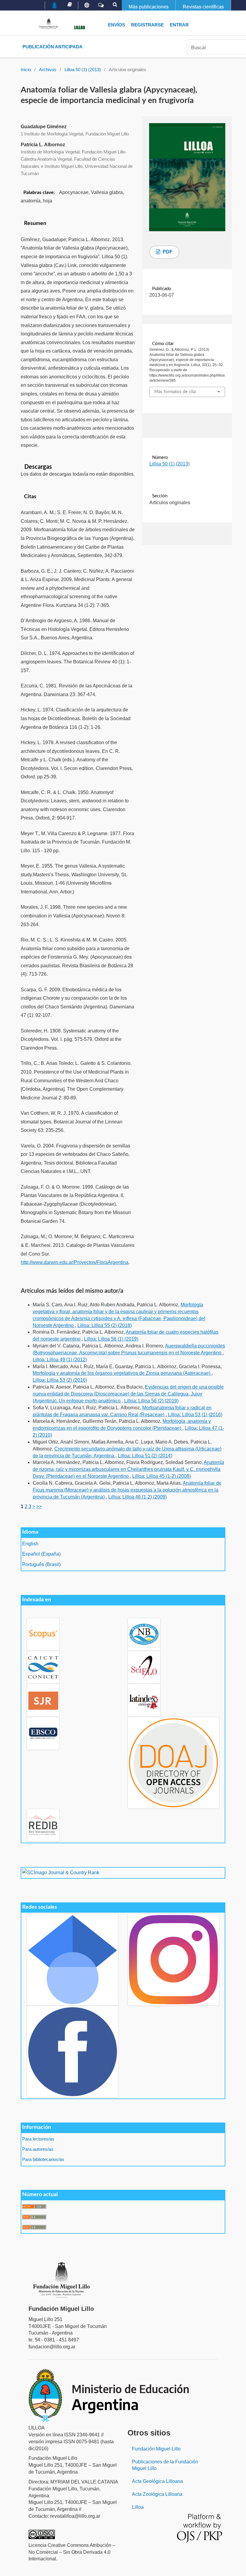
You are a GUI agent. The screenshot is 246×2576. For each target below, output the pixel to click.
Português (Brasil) (41, 1564)
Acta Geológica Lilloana (157, 2481)
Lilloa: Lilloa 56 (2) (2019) (151, 1401)
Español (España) (41, 1554)
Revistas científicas (203, 7)
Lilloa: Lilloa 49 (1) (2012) (60, 1360)
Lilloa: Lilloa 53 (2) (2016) (60, 1380)
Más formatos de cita (175, 392)
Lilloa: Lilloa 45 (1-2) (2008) (162, 1476)
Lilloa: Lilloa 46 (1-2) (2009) (138, 1497)
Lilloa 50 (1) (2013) (83, 70)
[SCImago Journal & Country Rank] (61, 1873)
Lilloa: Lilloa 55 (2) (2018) (105, 1325)
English (30, 1544)
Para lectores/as (38, 2139)
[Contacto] (101, 5)
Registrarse (147, 25)
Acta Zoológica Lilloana (157, 2494)
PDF (167, 252)
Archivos (48, 70)
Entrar (179, 25)
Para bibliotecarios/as (43, 2159)
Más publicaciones (149, 7)
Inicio (26, 70)
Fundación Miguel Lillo (156, 2449)
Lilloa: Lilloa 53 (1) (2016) (195, 1415)
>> (39, 1506)
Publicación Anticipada (52, 47)
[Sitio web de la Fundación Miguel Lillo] (55, 6)
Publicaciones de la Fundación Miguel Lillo (165, 2465)
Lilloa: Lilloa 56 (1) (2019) (111, 1339)
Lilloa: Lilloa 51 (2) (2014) (145, 1456)
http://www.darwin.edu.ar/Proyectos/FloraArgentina (75, 1262)
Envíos (117, 25)
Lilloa (138, 2507)
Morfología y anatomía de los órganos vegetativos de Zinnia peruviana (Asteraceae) (122, 1373)
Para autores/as (38, 2149)
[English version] (87, 5)
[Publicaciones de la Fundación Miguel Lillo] (70, 5)
